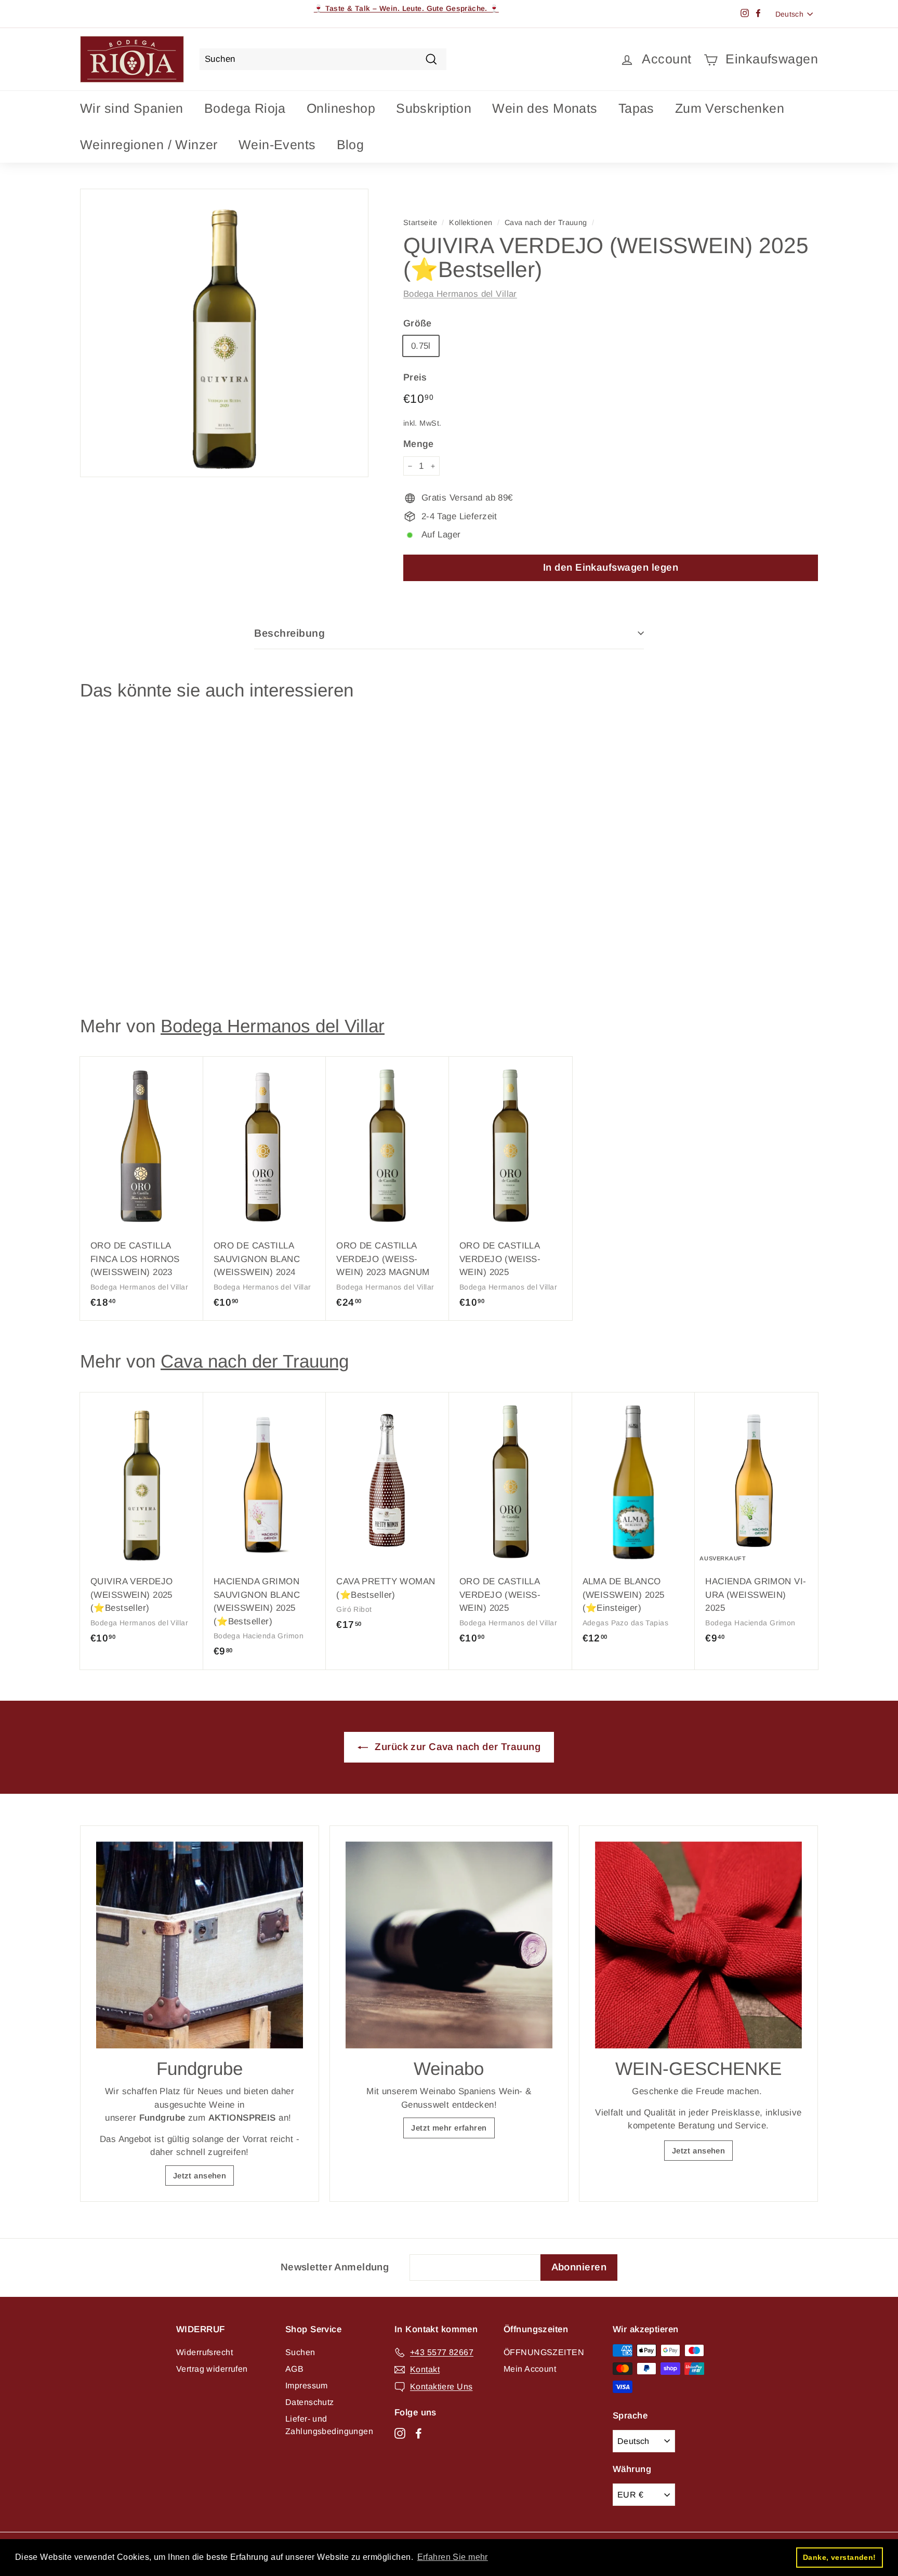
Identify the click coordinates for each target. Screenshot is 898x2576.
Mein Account (530, 2369)
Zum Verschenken (730, 108)
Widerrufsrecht (204, 2352)
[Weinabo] (449, 1945)
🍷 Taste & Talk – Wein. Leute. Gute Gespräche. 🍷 (406, 8)
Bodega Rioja (245, 108)
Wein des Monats (545, 108)
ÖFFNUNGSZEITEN (544, 2352)
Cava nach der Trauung (546, 222)
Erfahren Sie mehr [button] (453, 2557)
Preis (415, 377)
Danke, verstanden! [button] (840, 2557)
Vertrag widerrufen (212, 2369)
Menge (419, 444)
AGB (294, 2369)
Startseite (420, 222)
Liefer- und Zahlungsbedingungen (329, 2425)
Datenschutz (310, 2402)
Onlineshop (341, 108)
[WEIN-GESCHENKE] (698, 1945)
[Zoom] (224, 333)
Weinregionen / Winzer (149, 144)
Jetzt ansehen (200, 2176)
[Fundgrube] (200, 1945)
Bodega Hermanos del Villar (460, 294)
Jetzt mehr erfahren (449, 2128)
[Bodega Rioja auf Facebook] (419, 2433)
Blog (351, 144)
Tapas (636, 108)
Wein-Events (277, 144)
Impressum (307, 2386)
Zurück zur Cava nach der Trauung (456, 1747)
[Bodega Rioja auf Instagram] (400, 2433)
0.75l (421, 346)
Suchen (300, 2352)
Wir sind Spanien (132, 108)
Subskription (434, 108)
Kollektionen (471, 222)
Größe (418, 323)
